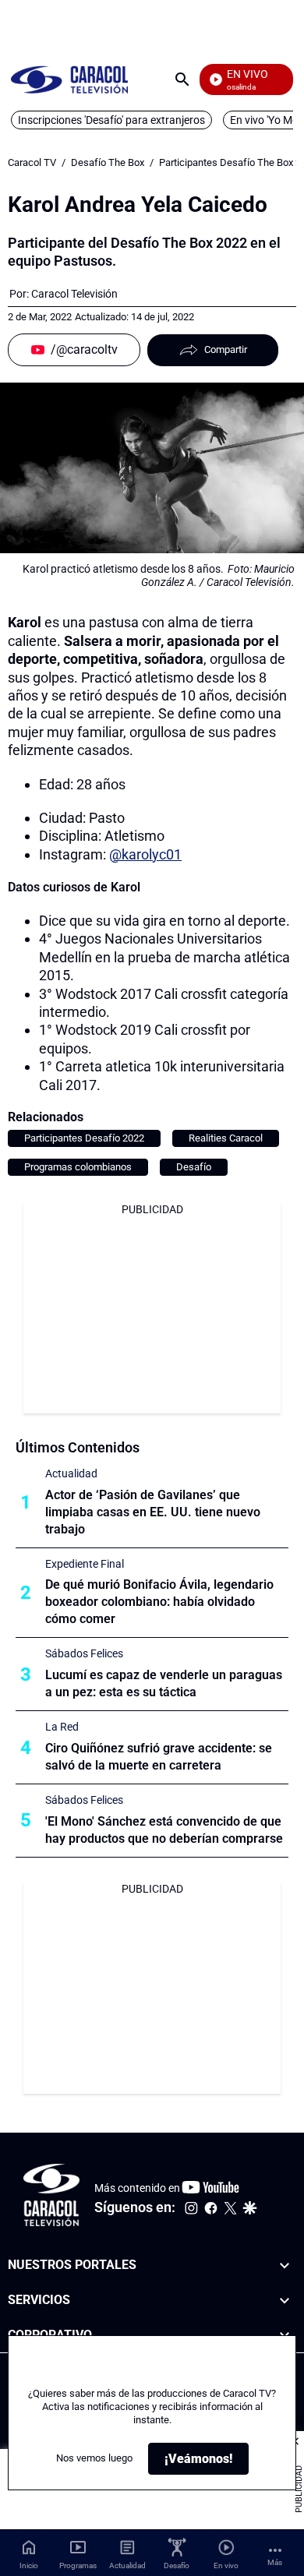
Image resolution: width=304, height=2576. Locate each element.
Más (275, 2562)
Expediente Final (85, 1564)
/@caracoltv (84, 349)
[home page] (69, 79)
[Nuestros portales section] (285, 2265)
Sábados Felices (84, 1653)
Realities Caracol (226, 1138)
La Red (62, 1727)
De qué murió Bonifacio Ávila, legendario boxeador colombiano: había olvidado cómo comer (159, 1602)
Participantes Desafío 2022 (84, 1138)
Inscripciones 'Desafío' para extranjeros (111, 120)
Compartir (226, 349)
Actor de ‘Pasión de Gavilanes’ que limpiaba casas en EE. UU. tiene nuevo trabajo (153, 1512)
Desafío (194, 1167)
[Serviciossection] (285, 2300)
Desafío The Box (108, 162)
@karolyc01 (145, 854)
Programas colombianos (78, 1167)
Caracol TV (32, 162)
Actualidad (71, 1473)
